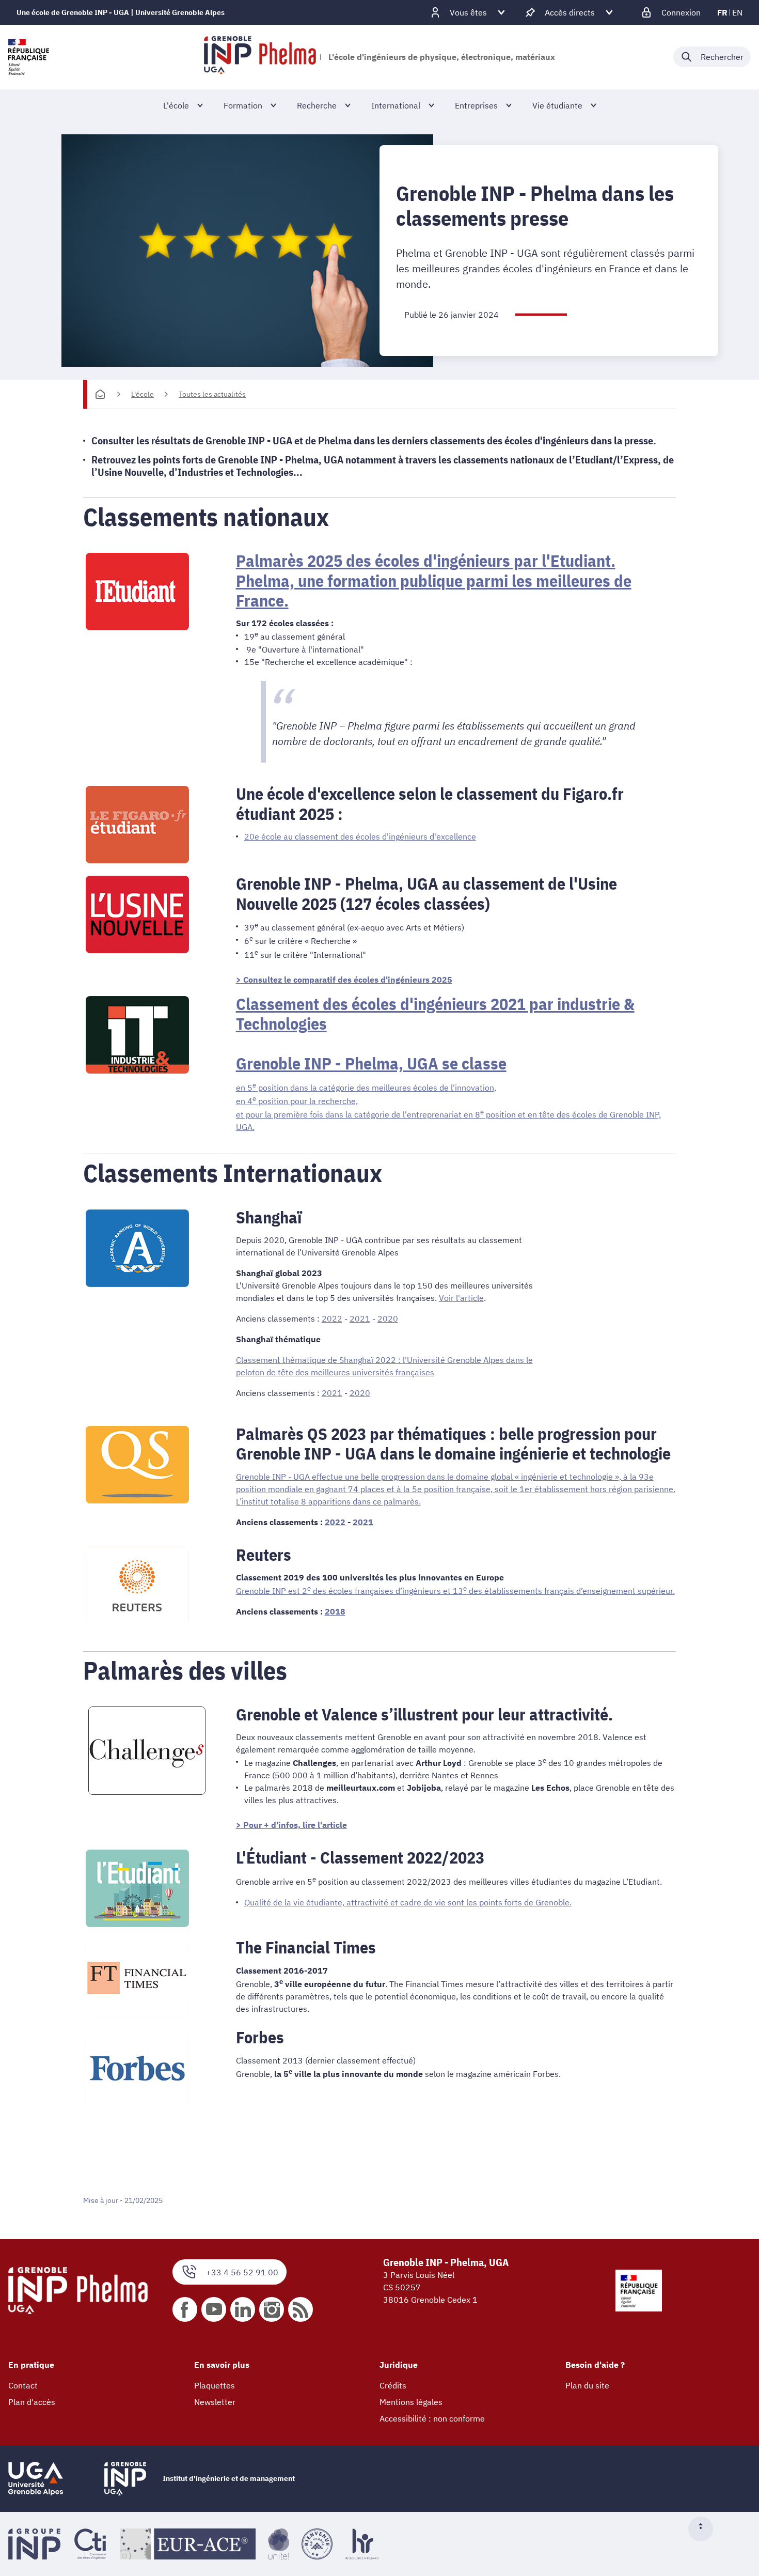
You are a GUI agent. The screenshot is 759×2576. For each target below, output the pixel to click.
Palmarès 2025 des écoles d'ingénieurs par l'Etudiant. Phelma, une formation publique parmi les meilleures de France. (434, 580)
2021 (360, 1318)
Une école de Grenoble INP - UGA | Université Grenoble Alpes (121, 12)
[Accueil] (100, 394)
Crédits (393, 2385)
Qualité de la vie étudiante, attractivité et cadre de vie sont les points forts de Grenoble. (408, 1902)
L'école (143, 394)
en (737, 12)
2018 (335, 1611)
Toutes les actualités (212, 394)
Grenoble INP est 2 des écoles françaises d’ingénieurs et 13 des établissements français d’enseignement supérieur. (455, 1591)
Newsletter (215, 2402)
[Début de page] (705, 2529)
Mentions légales (411, 2402)
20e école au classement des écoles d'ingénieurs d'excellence (360, 836)
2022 (332, 1318)
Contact (23, 2385)
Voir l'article (461, 1298)
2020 (388, 1318)
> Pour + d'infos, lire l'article (291, 1825)
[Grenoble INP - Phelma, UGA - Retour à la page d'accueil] (260, 57)
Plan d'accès (32, 2402)
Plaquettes (215, 2385)
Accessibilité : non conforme (432, 2418)
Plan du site (587, 2385)
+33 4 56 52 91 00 (242, 2272)
